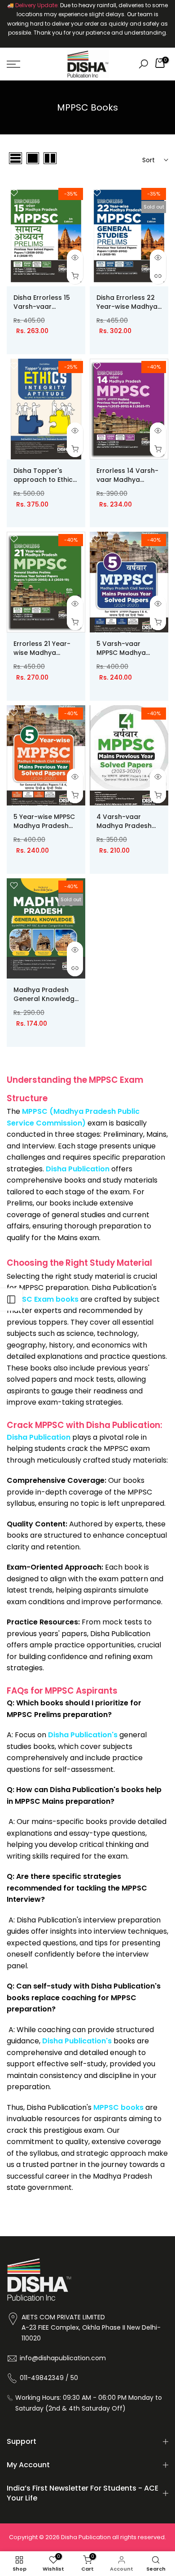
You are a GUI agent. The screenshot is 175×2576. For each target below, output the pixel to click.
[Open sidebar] (11, 1299)
